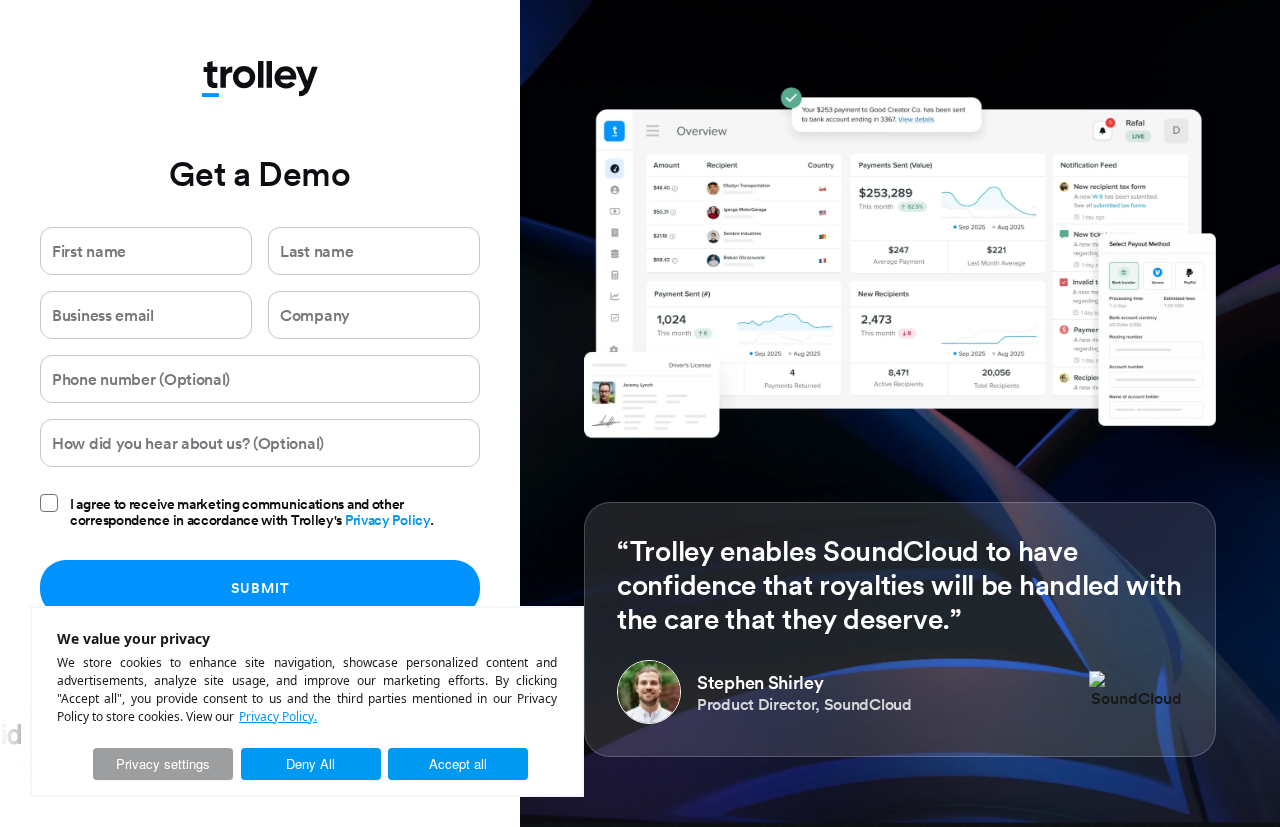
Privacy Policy (387, 520)
